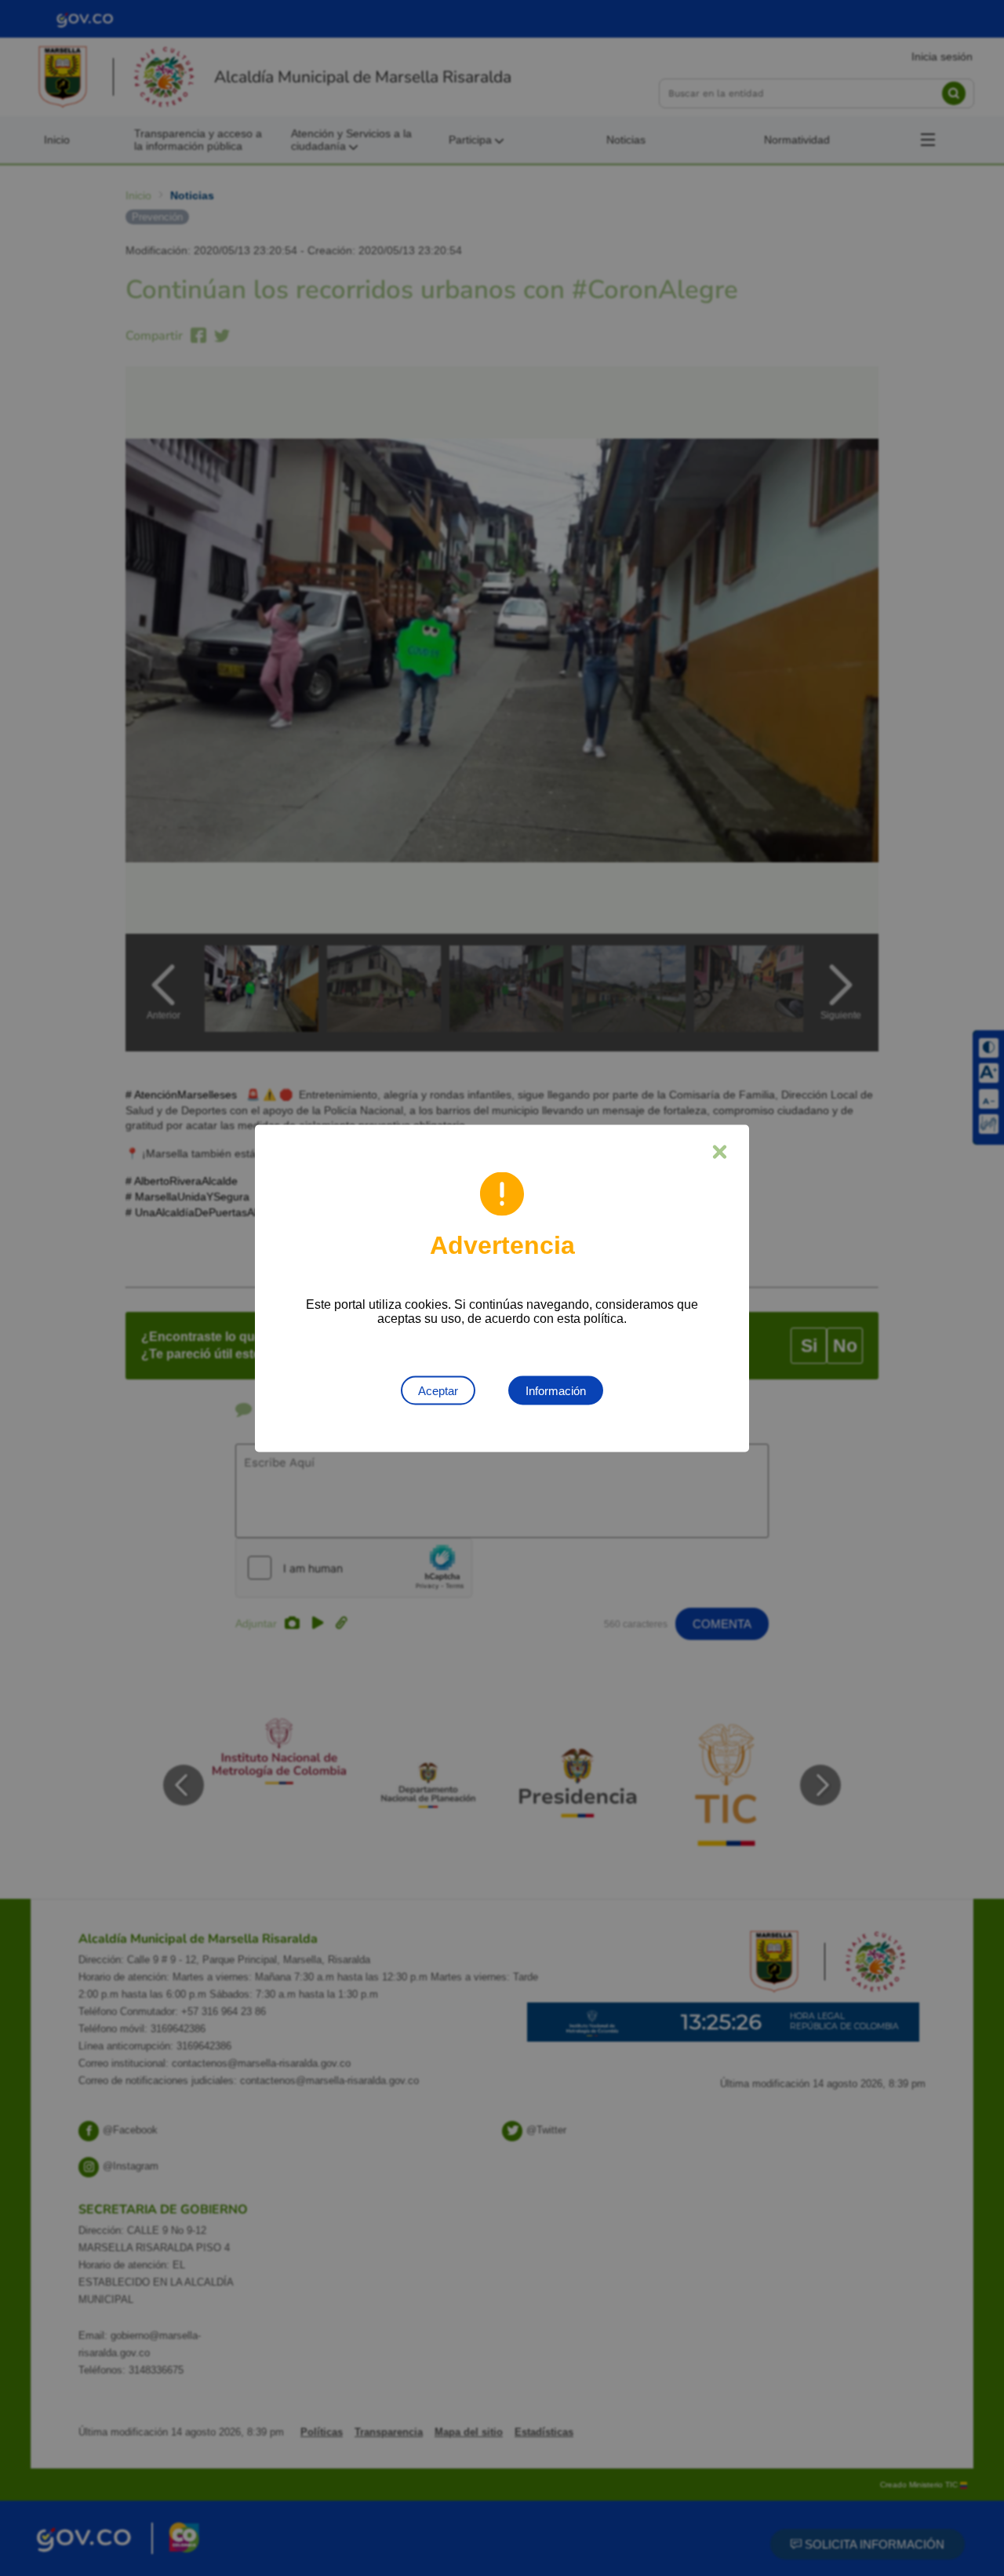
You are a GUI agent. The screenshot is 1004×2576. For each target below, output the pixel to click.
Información (556, 1390)
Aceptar (438, 1390)
